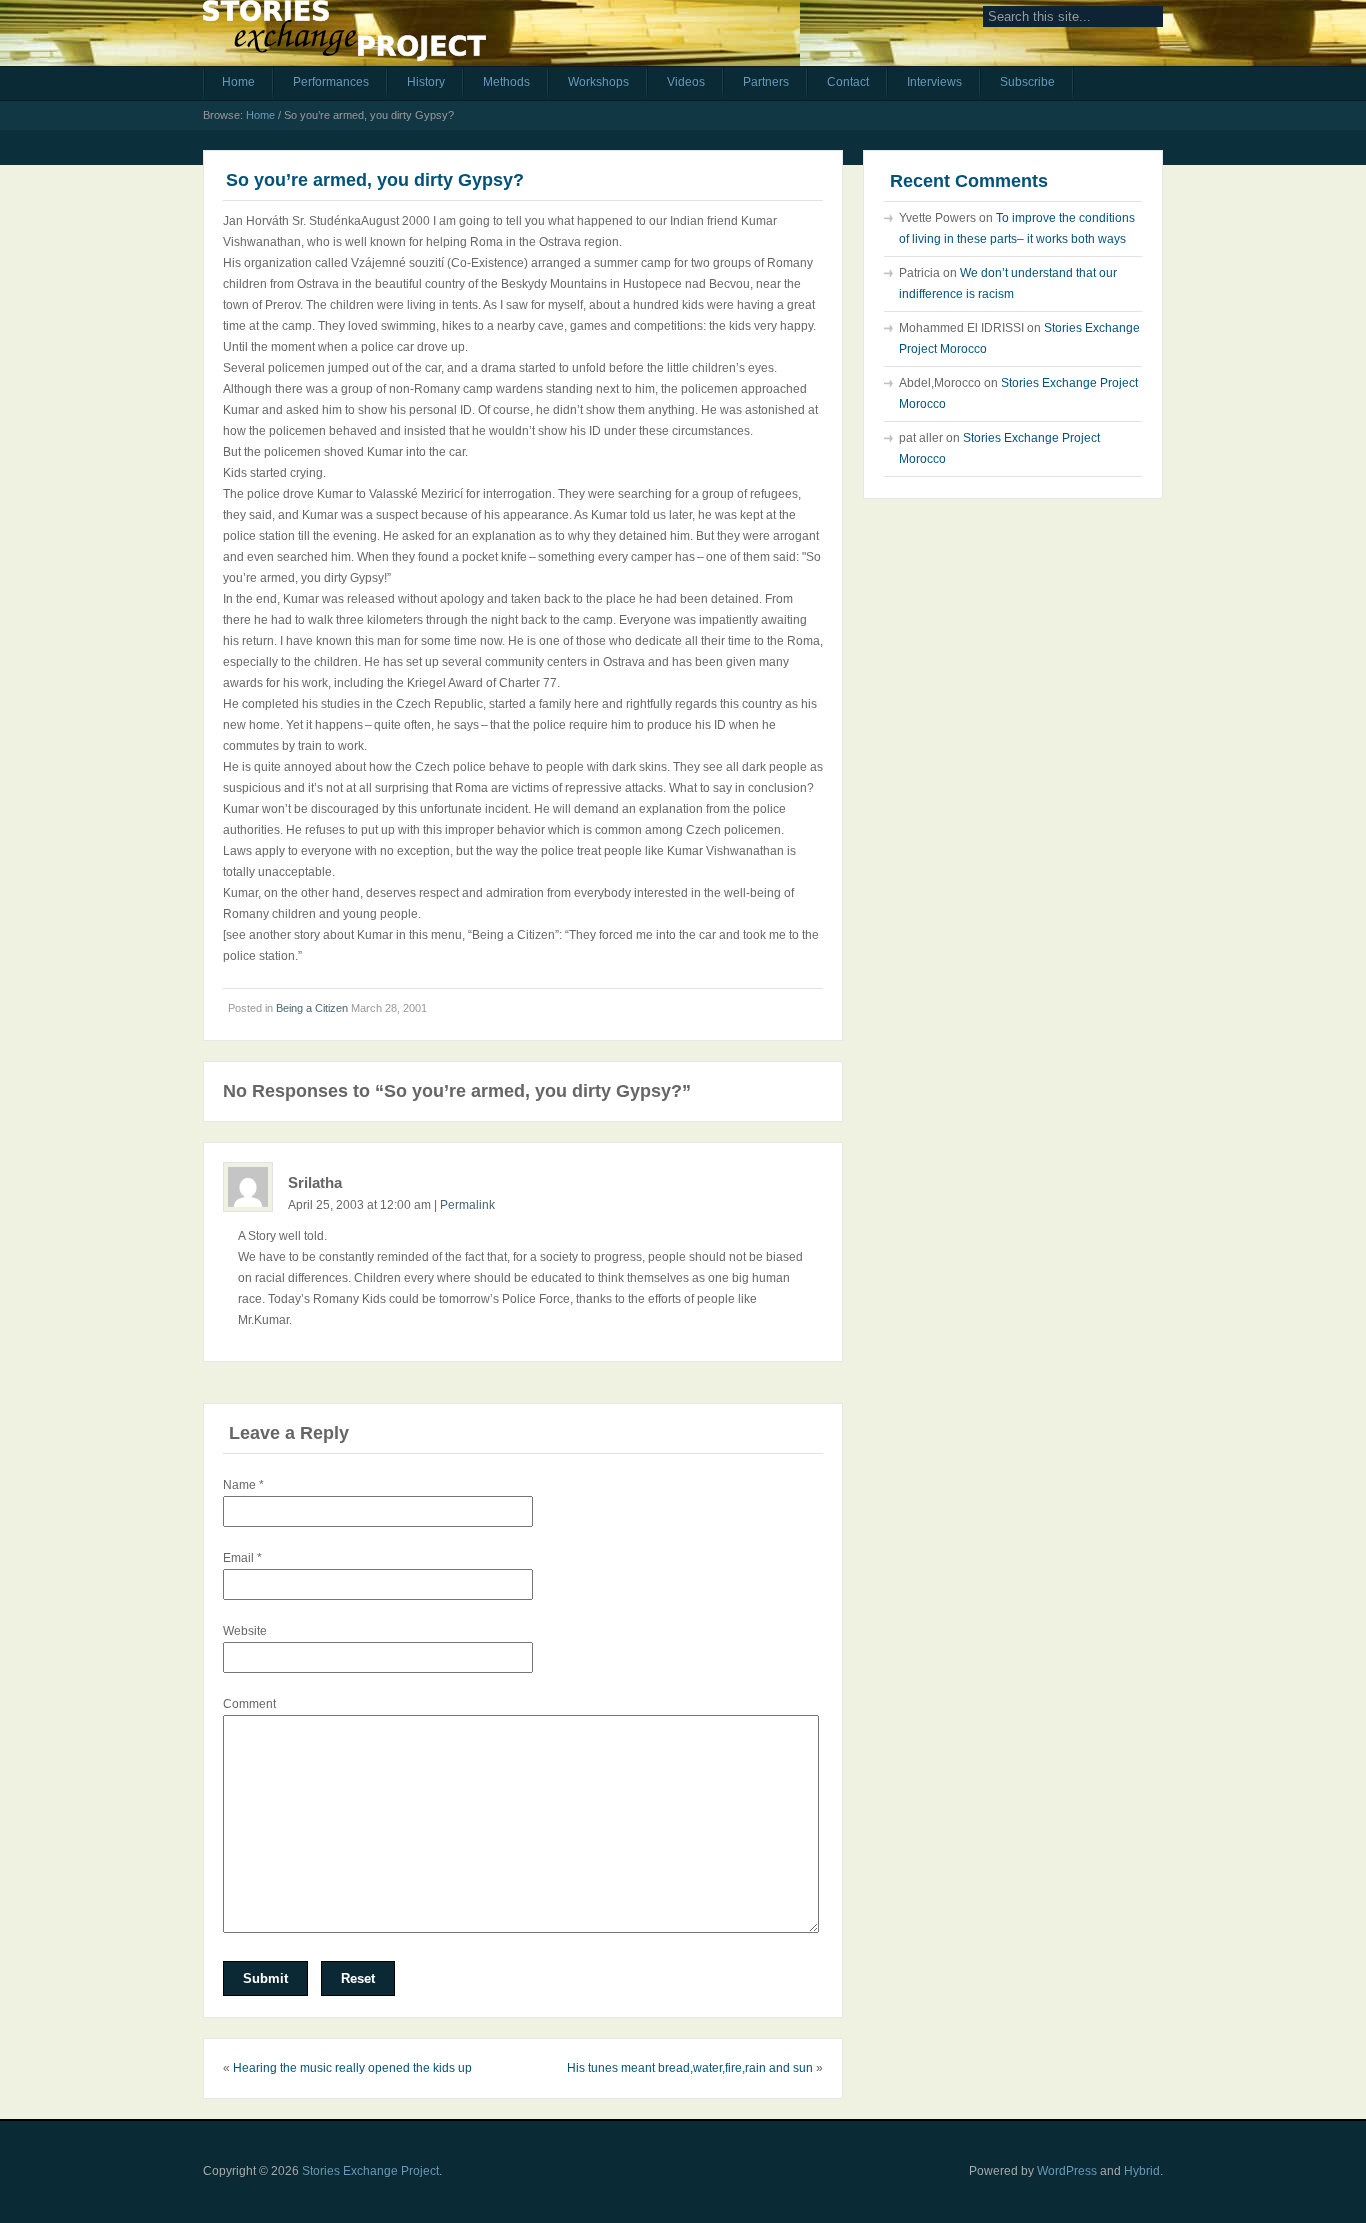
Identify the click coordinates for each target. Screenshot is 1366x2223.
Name (243, 1485)
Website (245, 1631)
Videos (686, 82)
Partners (766, 82)
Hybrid (1142, 2171)
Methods (506, 82)
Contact (848, 82)
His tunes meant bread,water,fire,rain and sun (690, 2068)
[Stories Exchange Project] (344, 38)
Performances (331, 82)
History (426, 82)
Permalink (467, 1205)
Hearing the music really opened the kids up (352, 2068)
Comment (249, 1704)
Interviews (934, 82)
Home (238, 82)
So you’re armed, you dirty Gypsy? (375, 180)
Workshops (598, 82)
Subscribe (1027, 82)
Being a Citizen (312, 1008)
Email (242, 1558)
